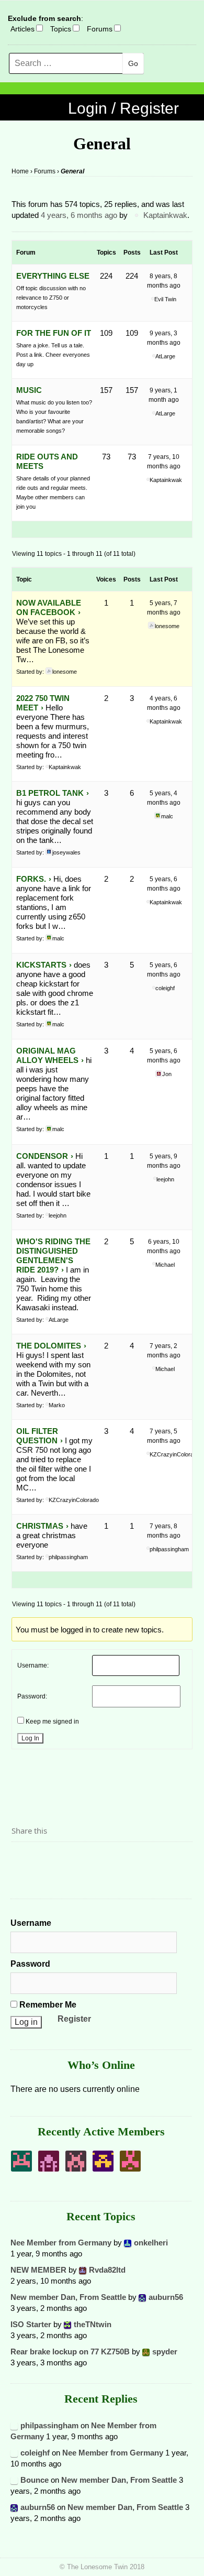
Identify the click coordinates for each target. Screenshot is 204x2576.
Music (29, 390)
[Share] (22, 1860)
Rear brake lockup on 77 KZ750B (70, 2352)
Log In (30, 1738)
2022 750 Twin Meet (43, 703)
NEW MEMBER (38, 2270)
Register (74, 2019)
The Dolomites (49, 1346)
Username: (33, 1665)
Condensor (42, 1156)
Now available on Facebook (49, 607)
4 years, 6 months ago (79, 215)
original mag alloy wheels (47, 1055)
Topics (61, 29)
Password (30, 1964)
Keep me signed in (52, 1722)
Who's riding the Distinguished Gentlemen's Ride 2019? (53, 1256)
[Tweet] (44, 1860)
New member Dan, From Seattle (68, 2297)
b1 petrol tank (50, 793)
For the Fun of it (54, 333)
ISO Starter (31, 2324)
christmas (40, 1526)
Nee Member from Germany (61, 2243)
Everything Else (53, 276)
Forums (100, 29)
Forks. (31, 879)
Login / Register (123, 108)
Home (20, 171)
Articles (22, 29)
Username (31, 1923)
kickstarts (41, 965)
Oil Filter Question (37, 1436)
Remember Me (47, 2005)
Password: (32, 1696)
